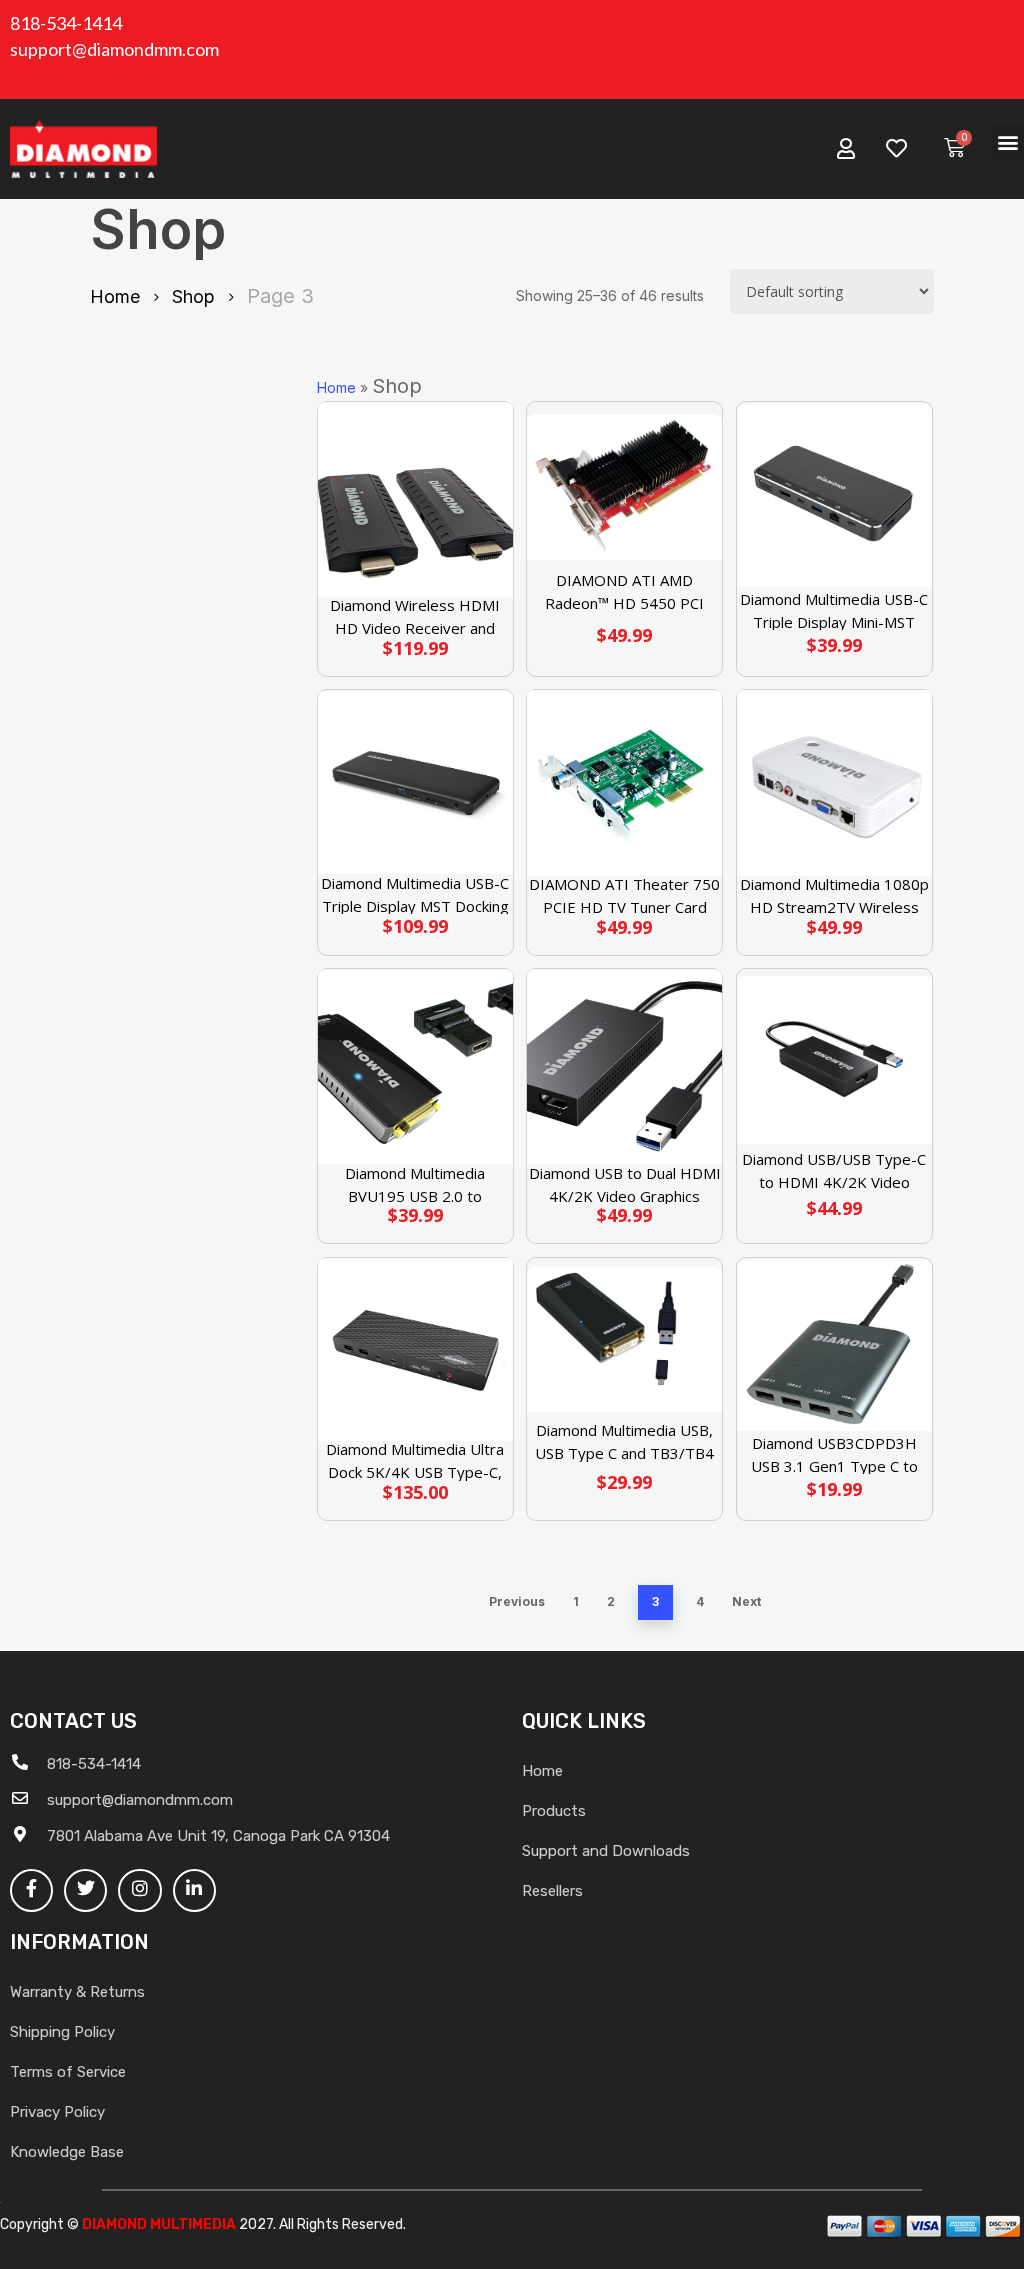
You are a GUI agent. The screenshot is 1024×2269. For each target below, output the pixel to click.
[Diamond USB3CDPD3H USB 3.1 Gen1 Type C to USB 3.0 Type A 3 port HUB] (834, 1346)
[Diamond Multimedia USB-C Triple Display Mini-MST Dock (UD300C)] (834, 496)
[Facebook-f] (31, 1890)
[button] (1007, 141)
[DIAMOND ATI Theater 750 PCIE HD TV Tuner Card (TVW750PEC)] (624, 783)
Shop (193, 296)
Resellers (552, 1891)
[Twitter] (85, 1890)
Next (746, 1601)
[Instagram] (139, 1890)
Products (554, 1811)
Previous (517, 1601)
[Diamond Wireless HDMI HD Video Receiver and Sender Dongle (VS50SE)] (415, 499)
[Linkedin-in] (194, 1890)
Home (115, 296)
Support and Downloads (606, 1851)
